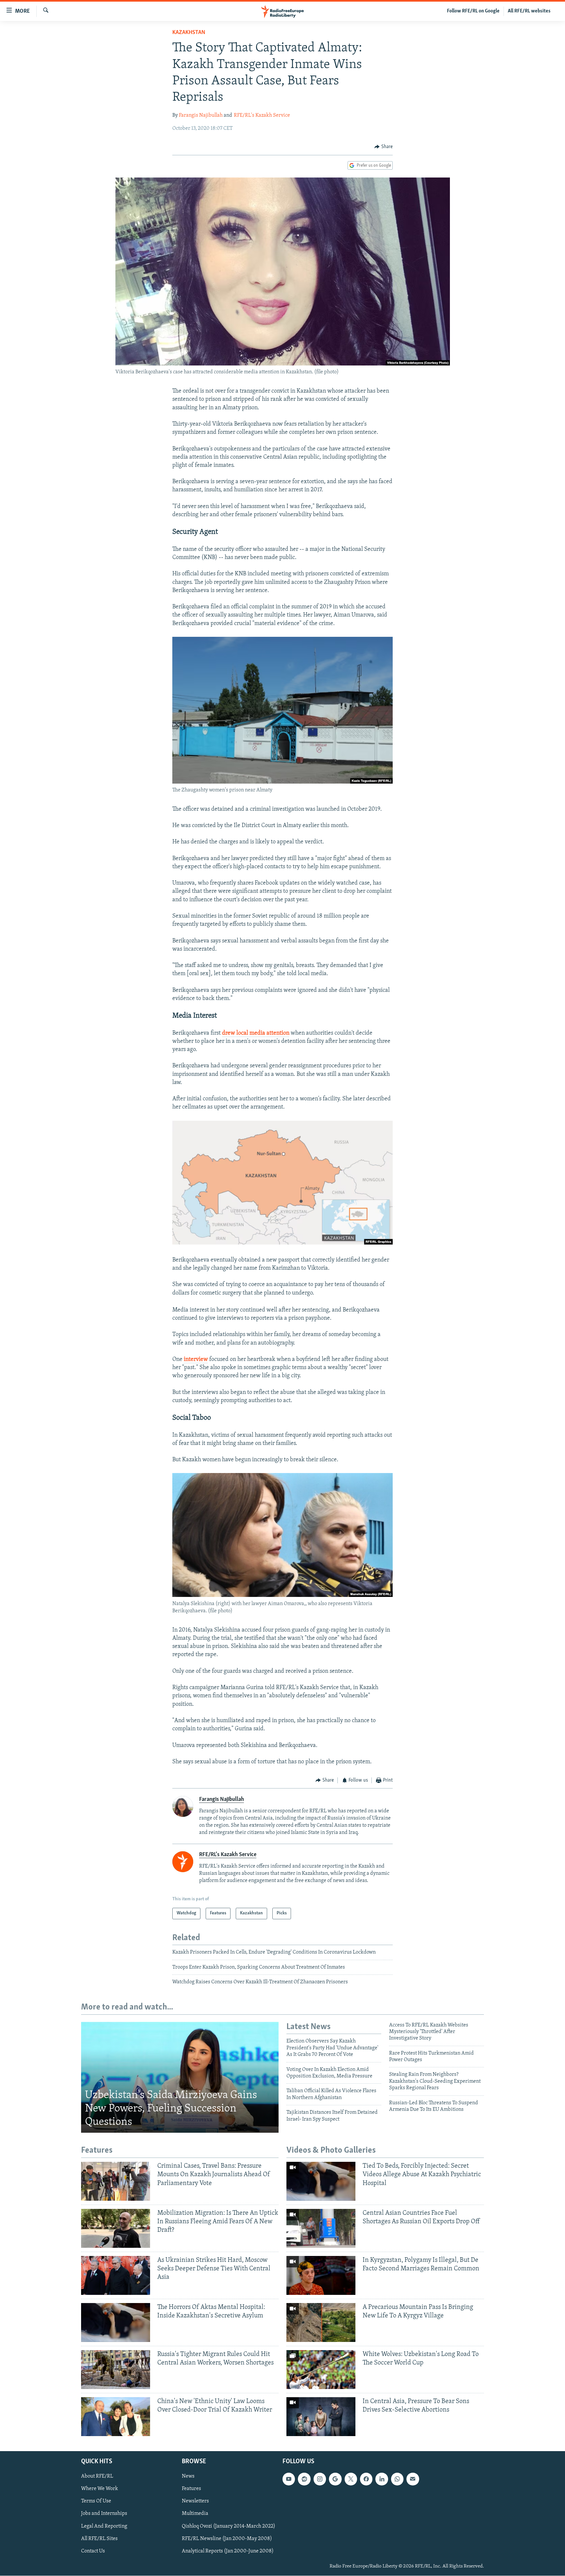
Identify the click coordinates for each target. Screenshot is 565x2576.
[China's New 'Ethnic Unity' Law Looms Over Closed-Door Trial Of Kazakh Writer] (116, 2417)
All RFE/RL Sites (99, 2538)
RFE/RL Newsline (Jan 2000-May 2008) (227, 2538)
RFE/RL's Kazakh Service (262, 115)
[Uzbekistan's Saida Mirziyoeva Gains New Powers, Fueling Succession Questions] (180, 2077)
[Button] (384, 147)
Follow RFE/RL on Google (473, 11)
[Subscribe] (413, 2479)
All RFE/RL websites (529, 11)
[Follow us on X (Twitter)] (351, 2479)
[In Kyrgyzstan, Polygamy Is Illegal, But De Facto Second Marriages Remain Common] (321, 2275)
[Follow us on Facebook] (366, 2479)
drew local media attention (256, 1033)
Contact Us (93, 2551)
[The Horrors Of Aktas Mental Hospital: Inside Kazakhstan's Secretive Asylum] (116, 2322)
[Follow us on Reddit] (304, 2479)
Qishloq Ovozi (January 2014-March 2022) (229, 2526)
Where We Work (100, 2489)
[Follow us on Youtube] (289, 2479)
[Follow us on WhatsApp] (397, 2479)
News (188, 2476)
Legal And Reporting (104, 2526)
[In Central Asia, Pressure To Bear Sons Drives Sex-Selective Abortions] (321, 2417)
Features (191, 2489)
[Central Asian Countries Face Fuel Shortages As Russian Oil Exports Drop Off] (321, 2228)
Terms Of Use (96, 2501)
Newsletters (195, 2501)
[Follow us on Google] (335, 2479)
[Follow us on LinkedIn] (382, 2479)
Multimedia (195, 2514)
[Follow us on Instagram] (320, 2479)
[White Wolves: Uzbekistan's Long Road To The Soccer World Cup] (321, 2370)
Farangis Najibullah (201, 115)
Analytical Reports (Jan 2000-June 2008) (228, 2551)
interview (196, 1360)
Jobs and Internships (104, 2514)
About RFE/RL (97, 2476)
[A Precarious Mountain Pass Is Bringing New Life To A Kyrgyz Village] (321, 2322)
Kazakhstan (189, 33)
